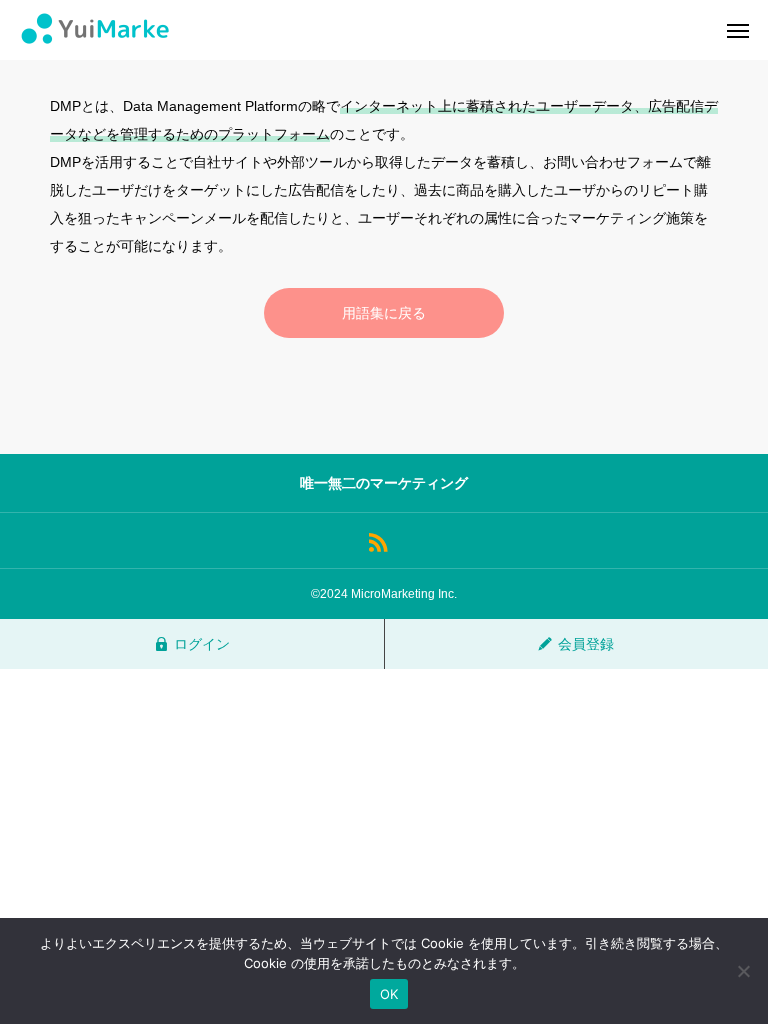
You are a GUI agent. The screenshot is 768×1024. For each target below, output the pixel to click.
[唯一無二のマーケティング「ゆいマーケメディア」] (95, 30)
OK (389, 994)
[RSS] (377, 540)
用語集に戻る (384, 313)
